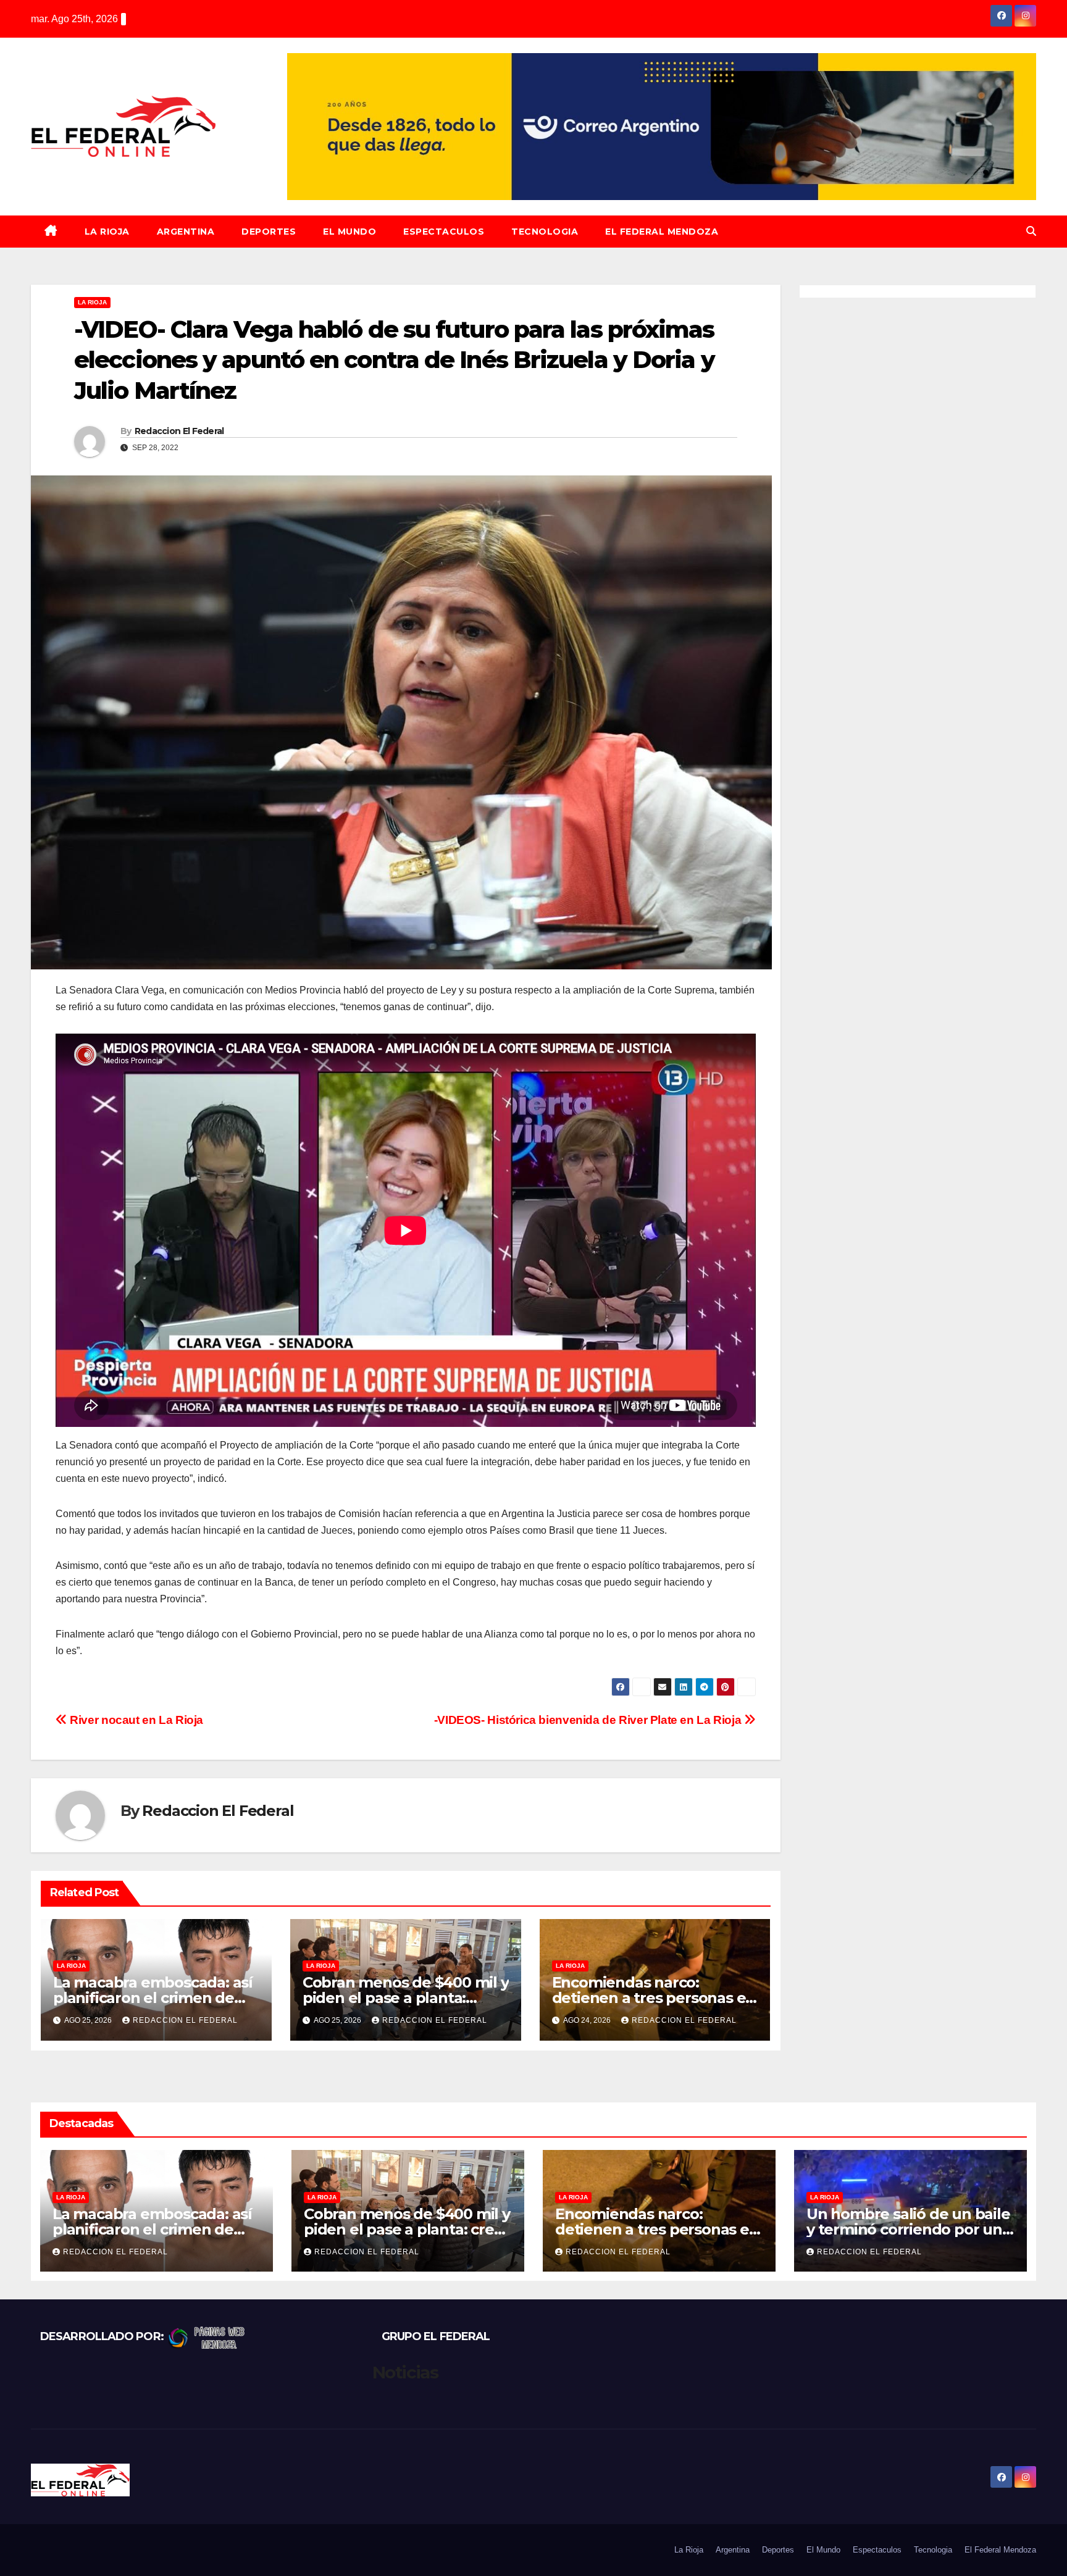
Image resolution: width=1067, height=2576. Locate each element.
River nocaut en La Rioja (135, 1720)
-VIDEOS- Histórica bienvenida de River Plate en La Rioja (589, 1720)
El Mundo (349, 232)
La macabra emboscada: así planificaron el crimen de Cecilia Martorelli (153, 1998)
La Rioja (107, 232)
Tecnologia (545, 232)
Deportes (269, 232)
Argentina (186, 232)
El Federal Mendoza (662, 232)
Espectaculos (444, 232)
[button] (1031, 231)
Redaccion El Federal (179, 431)
